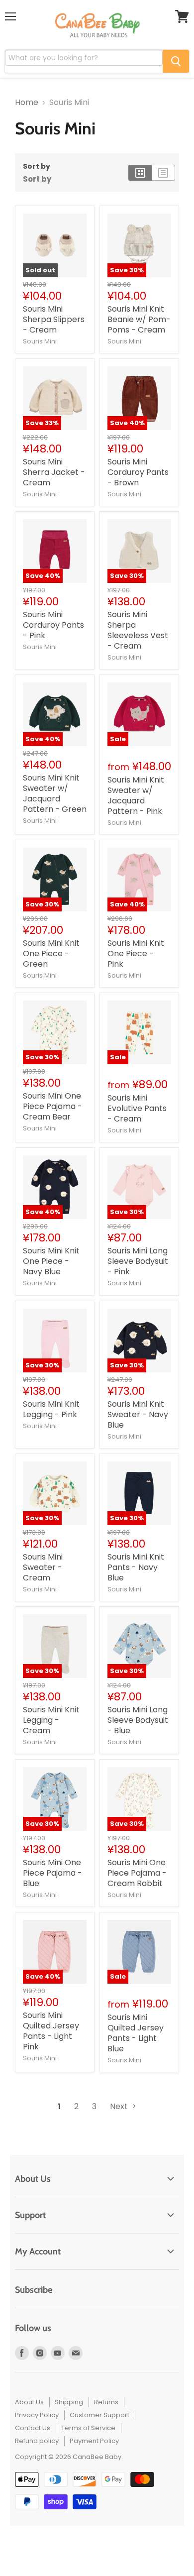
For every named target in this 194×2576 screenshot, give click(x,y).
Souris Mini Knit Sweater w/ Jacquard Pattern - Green (55, 793)
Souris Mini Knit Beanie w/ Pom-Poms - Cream (139, 319)
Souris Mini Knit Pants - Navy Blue (136, 1567)
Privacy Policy (37, 2415)
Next (120, 2106)
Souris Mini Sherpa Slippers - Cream (54, 319)
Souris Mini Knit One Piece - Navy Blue (51, 1261)
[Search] (176, 61)
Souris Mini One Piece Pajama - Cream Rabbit (137, 1873)
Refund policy (37, 2441)
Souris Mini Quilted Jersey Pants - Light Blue (136, 2033)
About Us (29, 2402)
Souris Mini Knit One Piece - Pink (136, 953)
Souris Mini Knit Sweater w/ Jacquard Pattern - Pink (136, 795)
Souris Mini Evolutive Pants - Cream (137, 1108)
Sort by (37, 166)
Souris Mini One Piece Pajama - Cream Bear (52, 1106)
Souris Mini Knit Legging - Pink (51, 1409)
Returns (106, 2402)
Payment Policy (94, 2441)
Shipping (69, 2402)
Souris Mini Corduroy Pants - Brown (138, 472)
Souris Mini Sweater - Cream (43, 1567)
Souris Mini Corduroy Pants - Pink (53, 625)
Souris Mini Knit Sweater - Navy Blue (138, 1414)
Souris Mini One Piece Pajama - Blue (52, 1873)
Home (27, 103)
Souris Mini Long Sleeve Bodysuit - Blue (138, 1720)
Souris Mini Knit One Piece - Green (51, 953)
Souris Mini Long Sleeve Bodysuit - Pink (138, 1261)
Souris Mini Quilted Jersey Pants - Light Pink (51, 2031)
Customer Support (99, 2415)
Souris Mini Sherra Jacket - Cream (54, 472)
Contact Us (33, 2428)
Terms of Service (88, 2428)
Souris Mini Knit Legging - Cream (51, 1720)
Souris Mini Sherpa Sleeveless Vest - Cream (138, 630)
